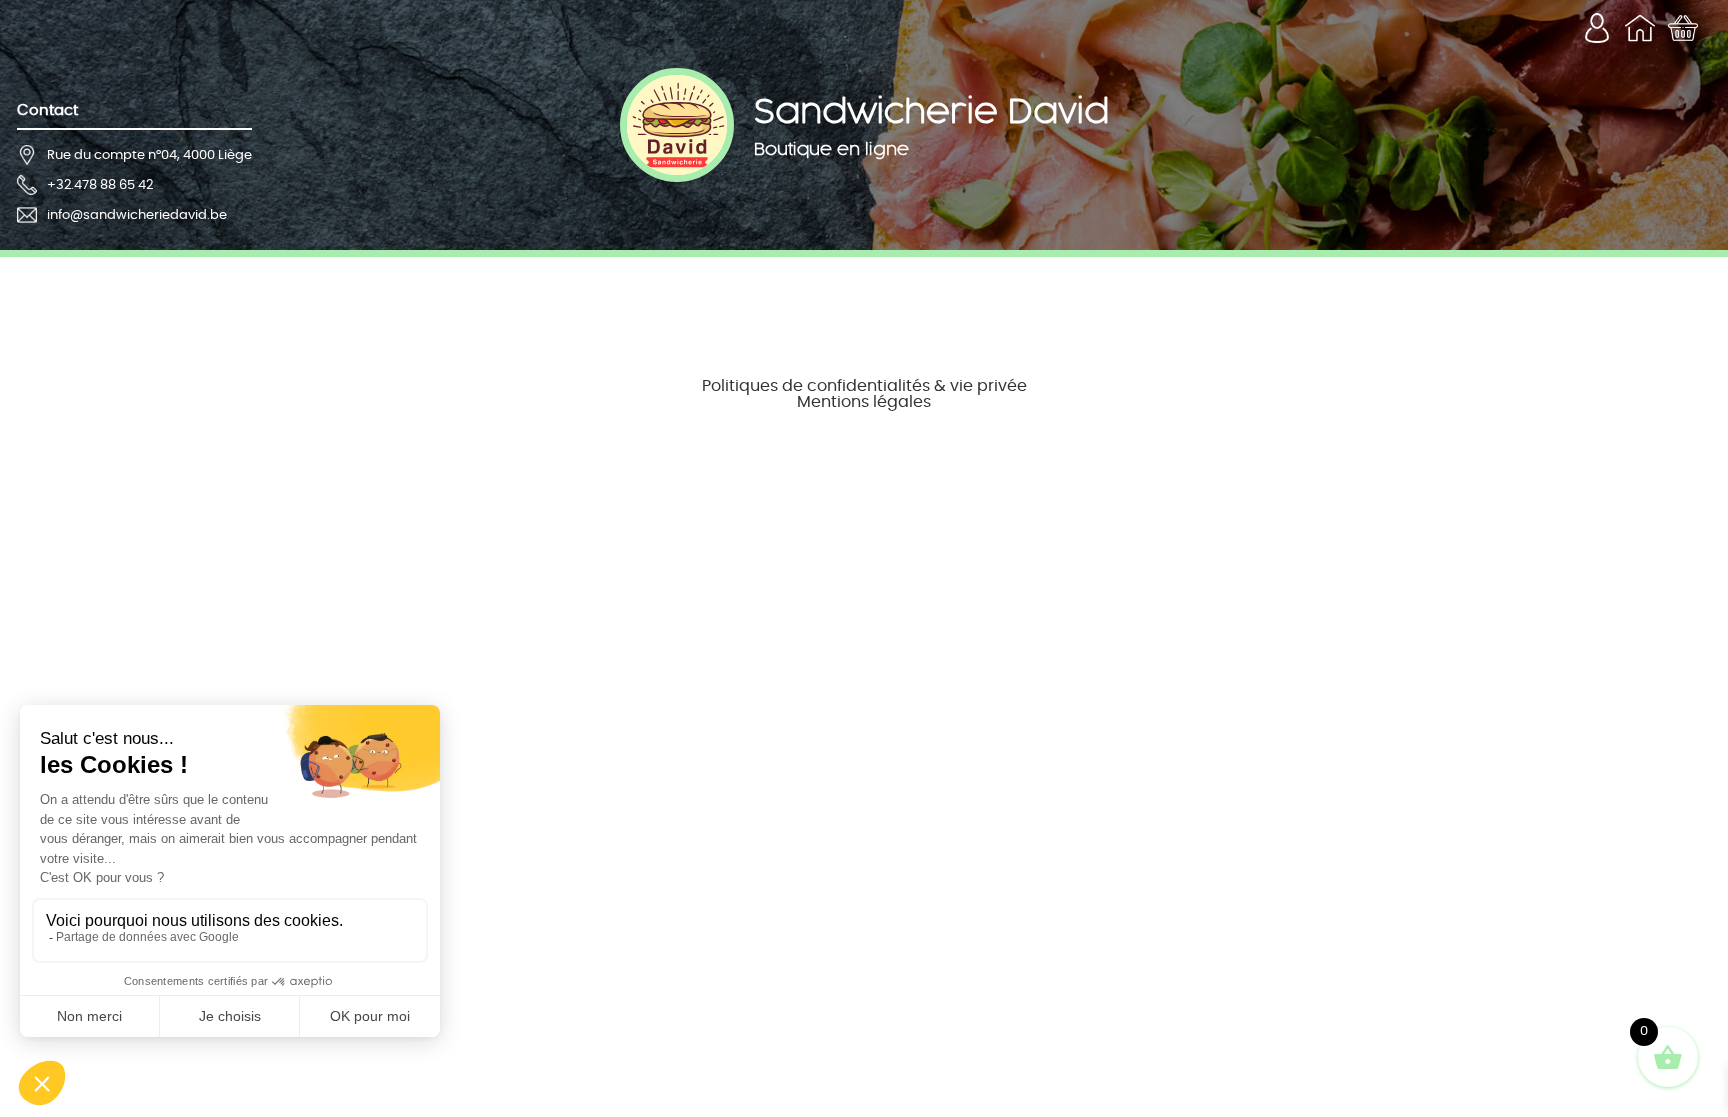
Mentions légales (864, 402)
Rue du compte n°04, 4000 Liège (149, 155)
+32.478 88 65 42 (100, 185)
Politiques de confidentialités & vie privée (864, 386)
